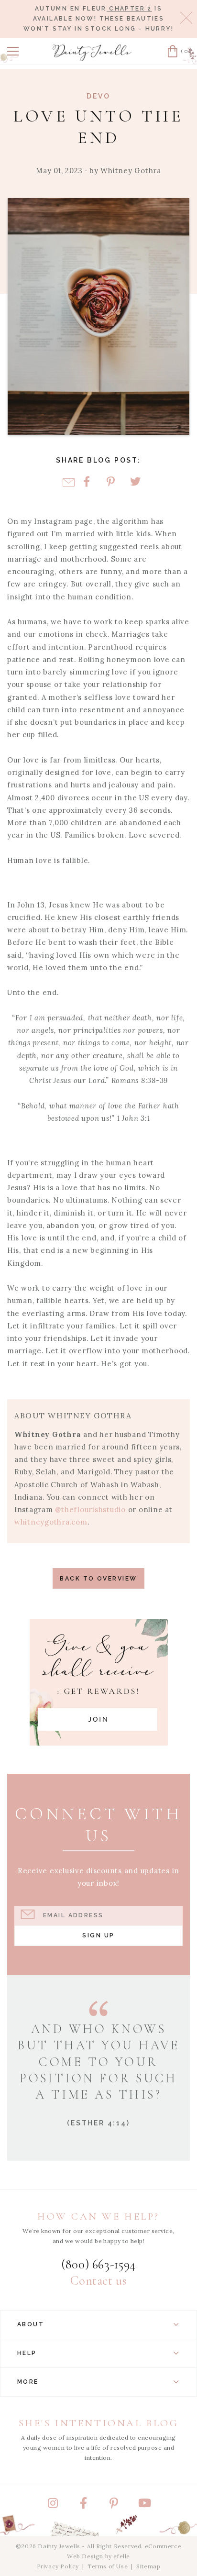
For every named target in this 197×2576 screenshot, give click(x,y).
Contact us (98, 2281)
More (28, 2382)
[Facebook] (86, 482)
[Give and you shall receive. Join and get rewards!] (99, 1682)
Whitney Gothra (131, 171)
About (31, 2324)
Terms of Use (108, 2566)
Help (27, 2353)
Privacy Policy (58, 2566)
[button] (13, 51)
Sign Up (98, 1935)
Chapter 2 (129, 9)
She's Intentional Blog (99, 2423)
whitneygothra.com (51, 1522)
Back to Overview (98, 1578)
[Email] (69, 482)
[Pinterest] (111, 482)
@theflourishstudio (90, 1509)
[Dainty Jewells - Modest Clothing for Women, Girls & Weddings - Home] (92, 53)
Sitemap (148, 2566)
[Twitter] (135, 482)
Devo (98, 96)
